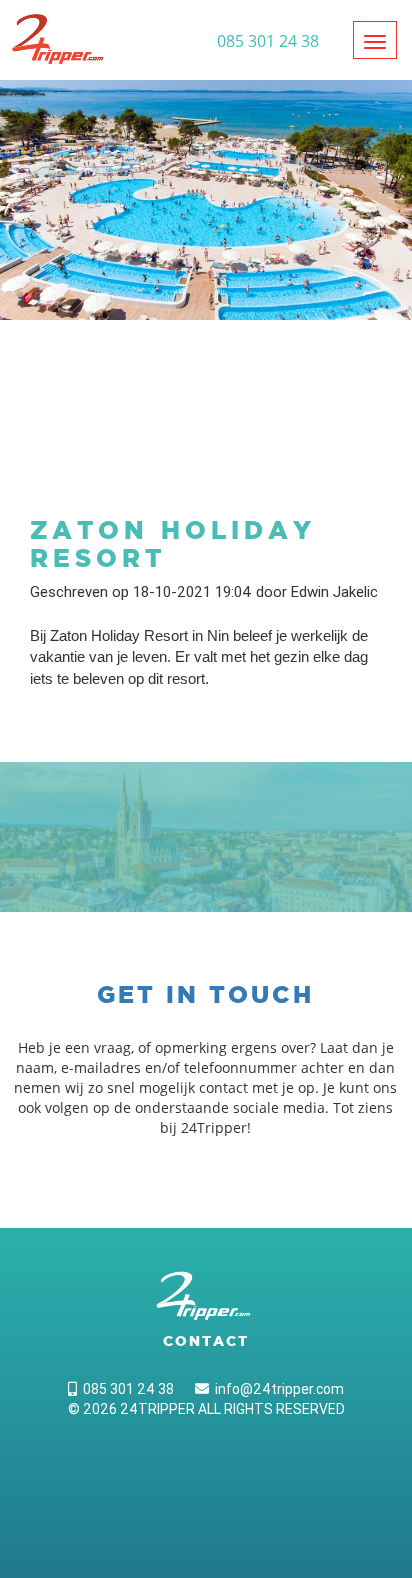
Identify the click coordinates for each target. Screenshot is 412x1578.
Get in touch (205, 994)
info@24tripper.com (276, 1389)
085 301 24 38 (125, 1389)
